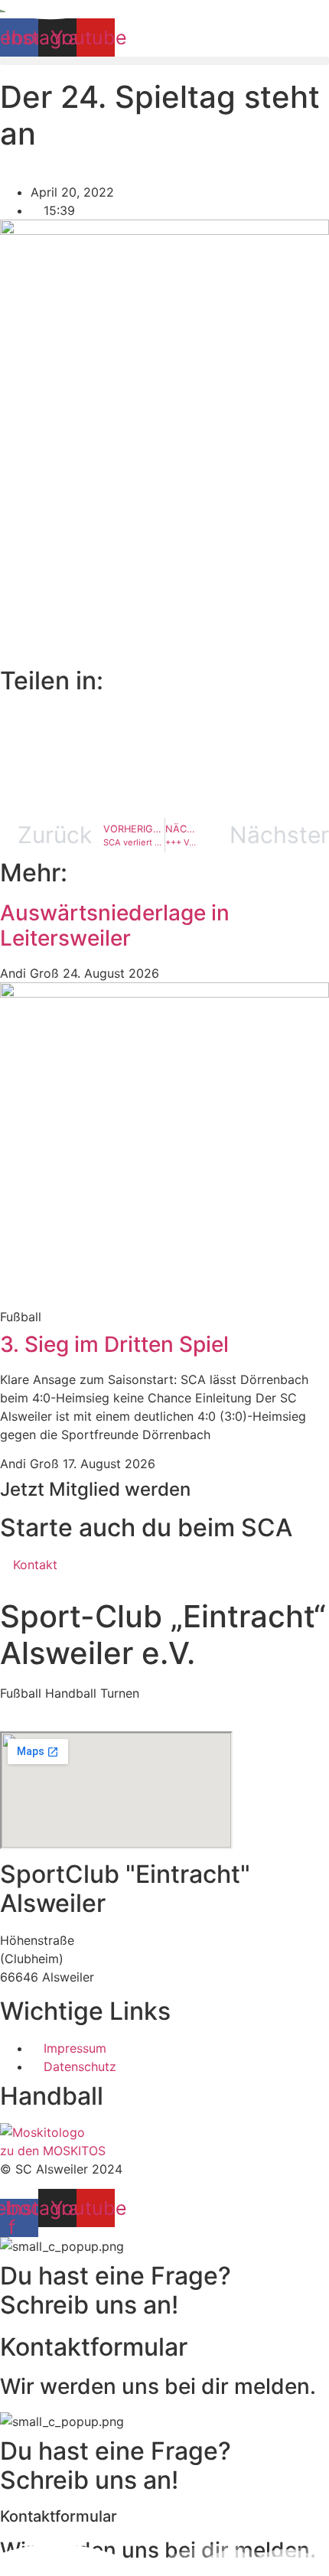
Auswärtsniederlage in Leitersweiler (115, 926)
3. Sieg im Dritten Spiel (114, 1344)
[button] (164, 61)
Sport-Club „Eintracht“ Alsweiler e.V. (163, 1635)
